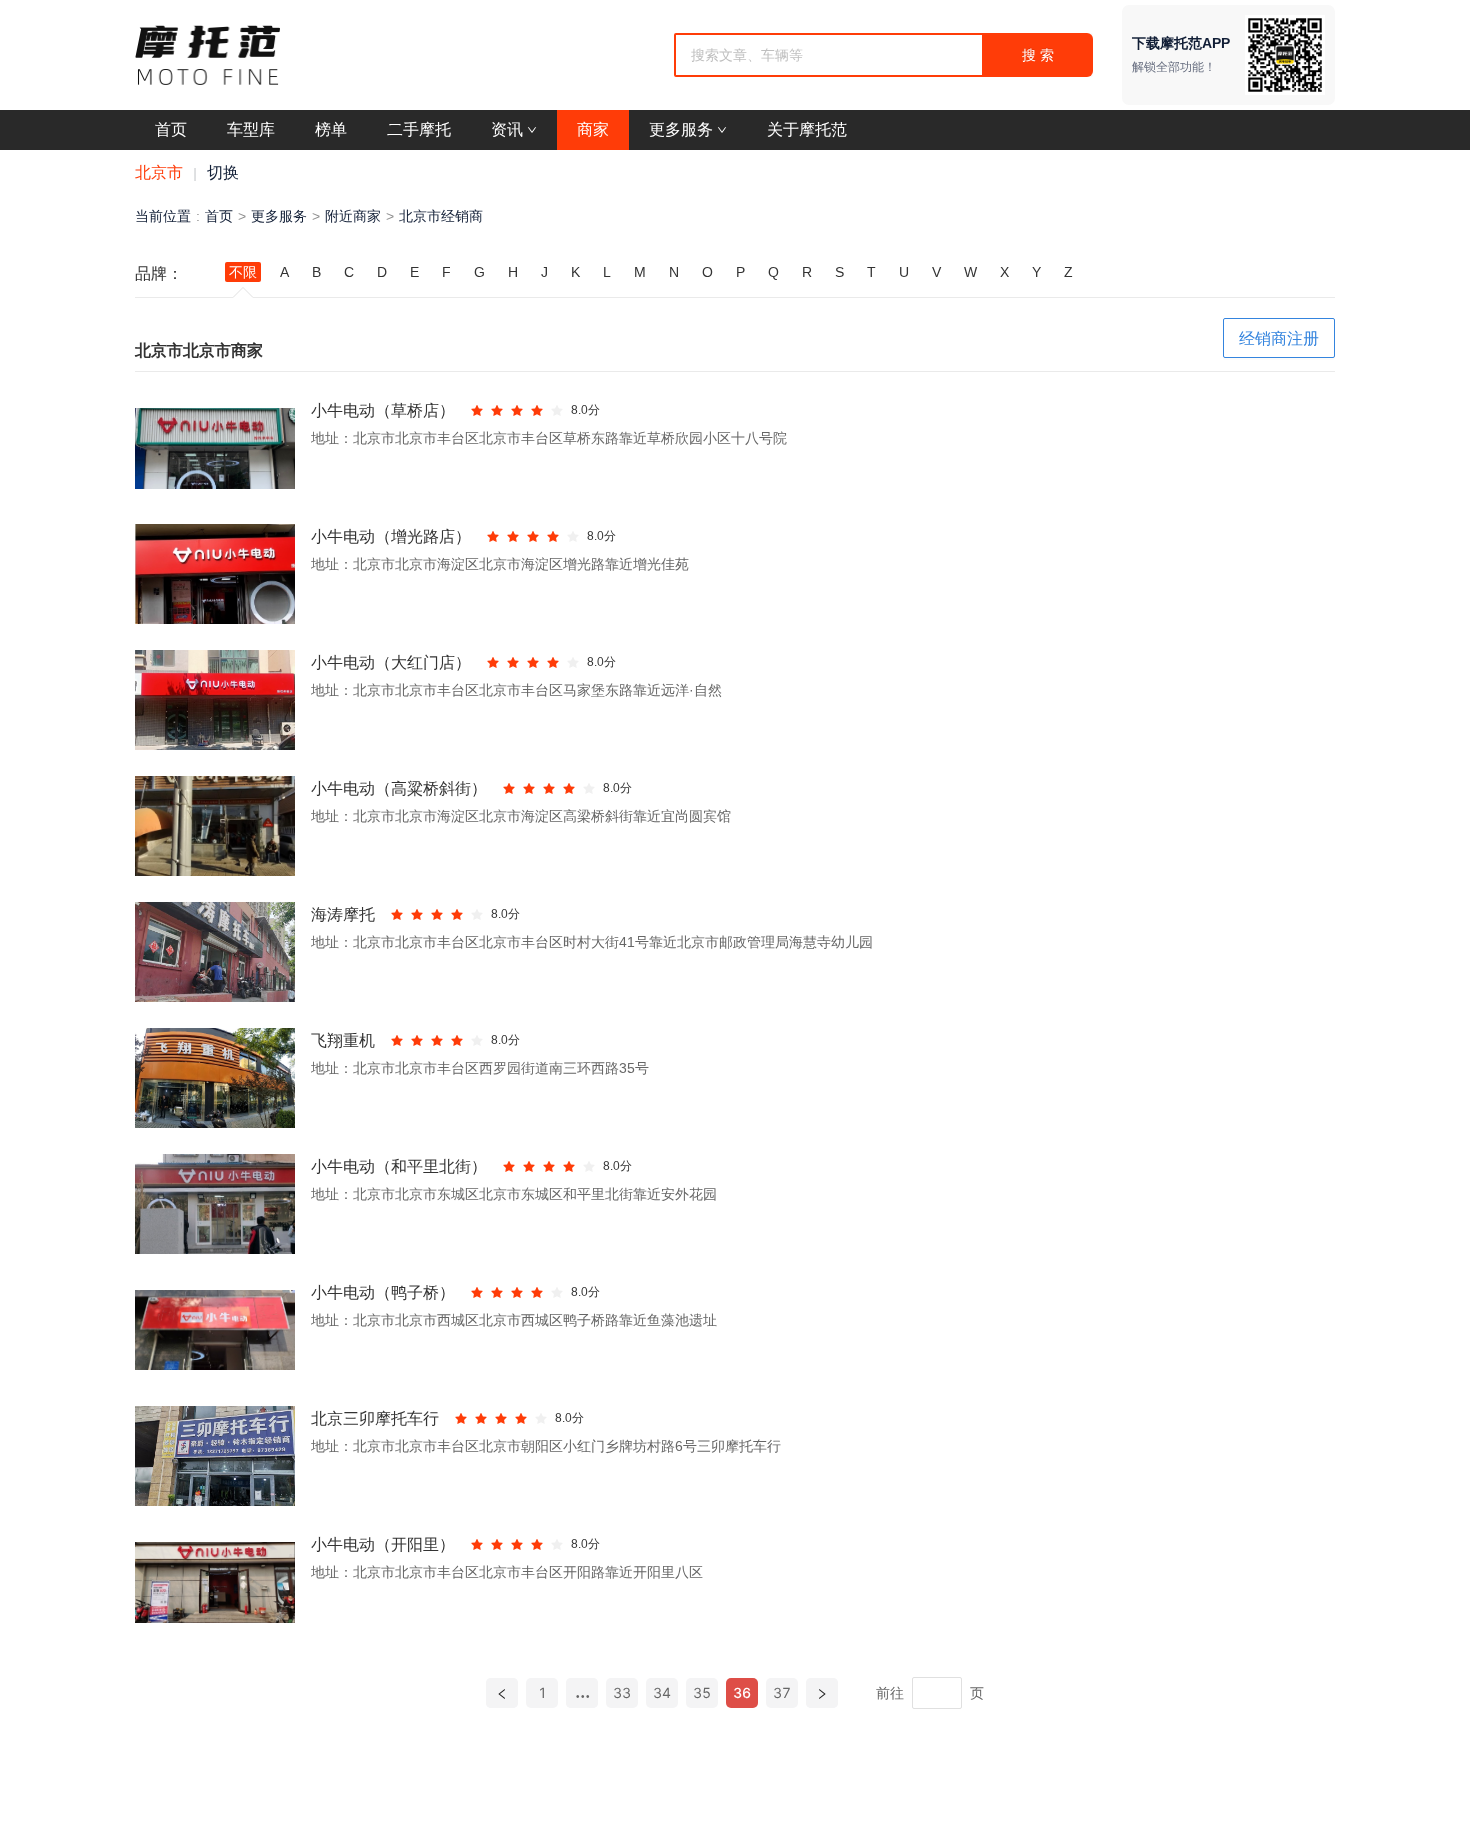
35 (702, 1692)
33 (622, 1692)
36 (742, 1692)
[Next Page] (822, 1693)
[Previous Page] (502, 1693)
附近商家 (353, 216)
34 (662, 1692)
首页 (219, 216)
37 (782, 1692)
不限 (243, 272)
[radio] (477, 410)
